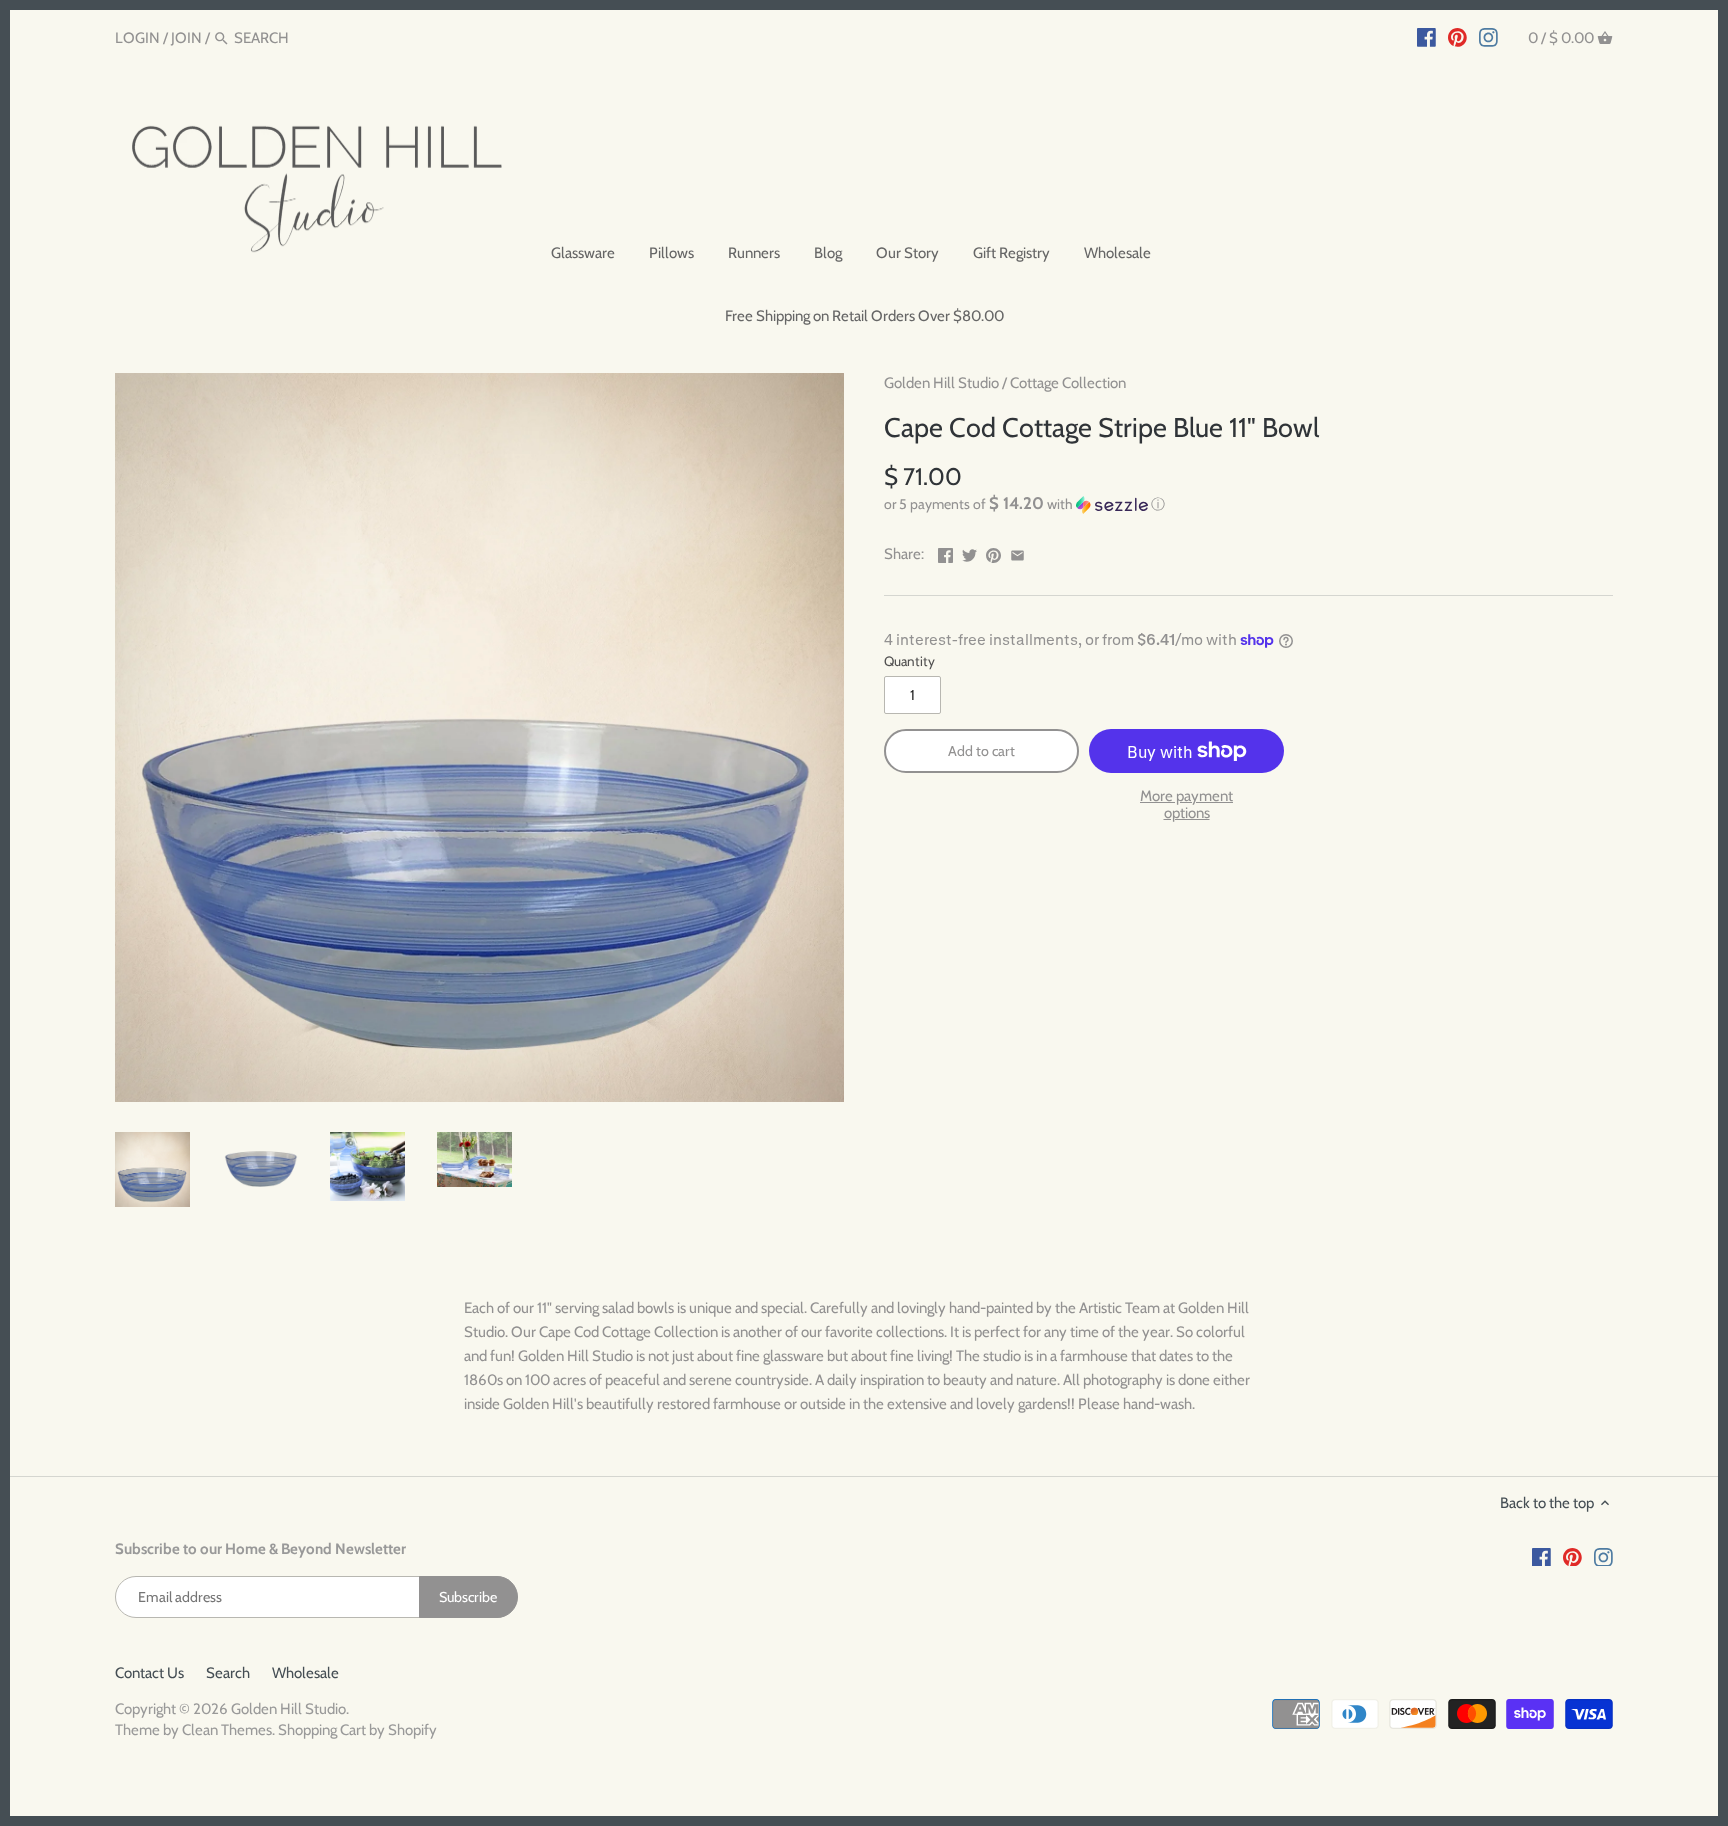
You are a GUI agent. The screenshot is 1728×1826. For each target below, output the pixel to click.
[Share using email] (1017, 552)
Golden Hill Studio (941, 383)
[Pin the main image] (993, 552)
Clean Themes (227, 1730)
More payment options (1186, 804)
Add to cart (981, 751)
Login (137, 38)
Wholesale (305, 1673)
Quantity (909, 661)
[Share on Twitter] (969, 552)
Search (228, 1673)
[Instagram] (1488, 37)
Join (186, 38)
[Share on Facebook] (945, 552)
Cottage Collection (1068, 383)
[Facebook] (1426, 37)
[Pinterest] (1457, 37)
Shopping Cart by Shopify (357, 1730)
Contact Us (149, 1673)
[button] (1248, 504)
